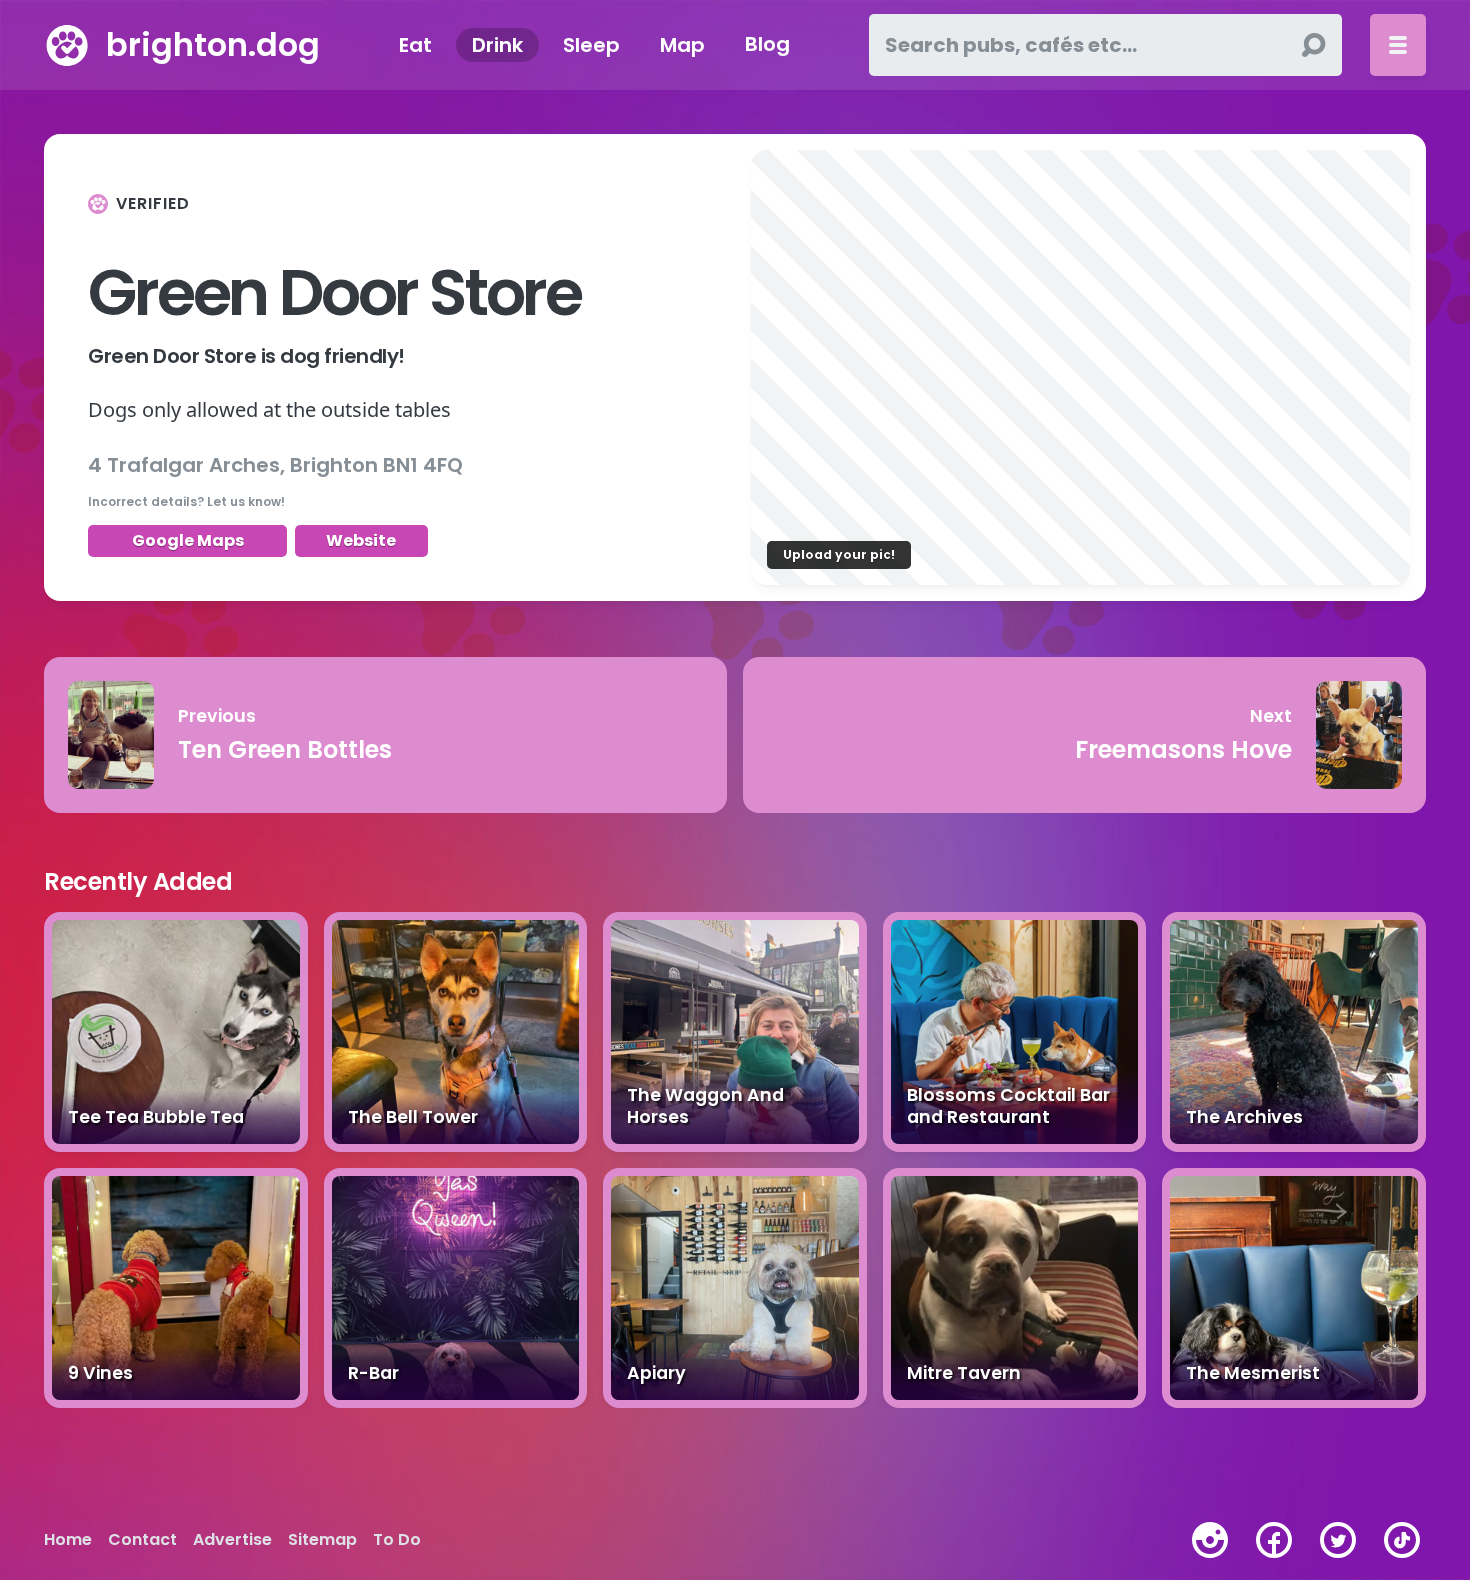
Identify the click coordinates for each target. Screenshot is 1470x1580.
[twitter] (1338, 1540)
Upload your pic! (839, 554)
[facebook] (1274, 1540)
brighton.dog (213, 44)
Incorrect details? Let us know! (186, 501)
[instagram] (1210, 1540)
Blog (767, 45)
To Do (397, 1540)
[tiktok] (1402, 1540)
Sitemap (322, 1540)
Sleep (591, 45)
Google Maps (188, 540)
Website (361, 540)
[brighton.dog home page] (67, 45)
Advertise (232, 1540)
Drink (497, 45)
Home (68, 1540)
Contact (142, 1540)
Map (682, 45)
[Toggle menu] (1398, 45)
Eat (415, 45)
